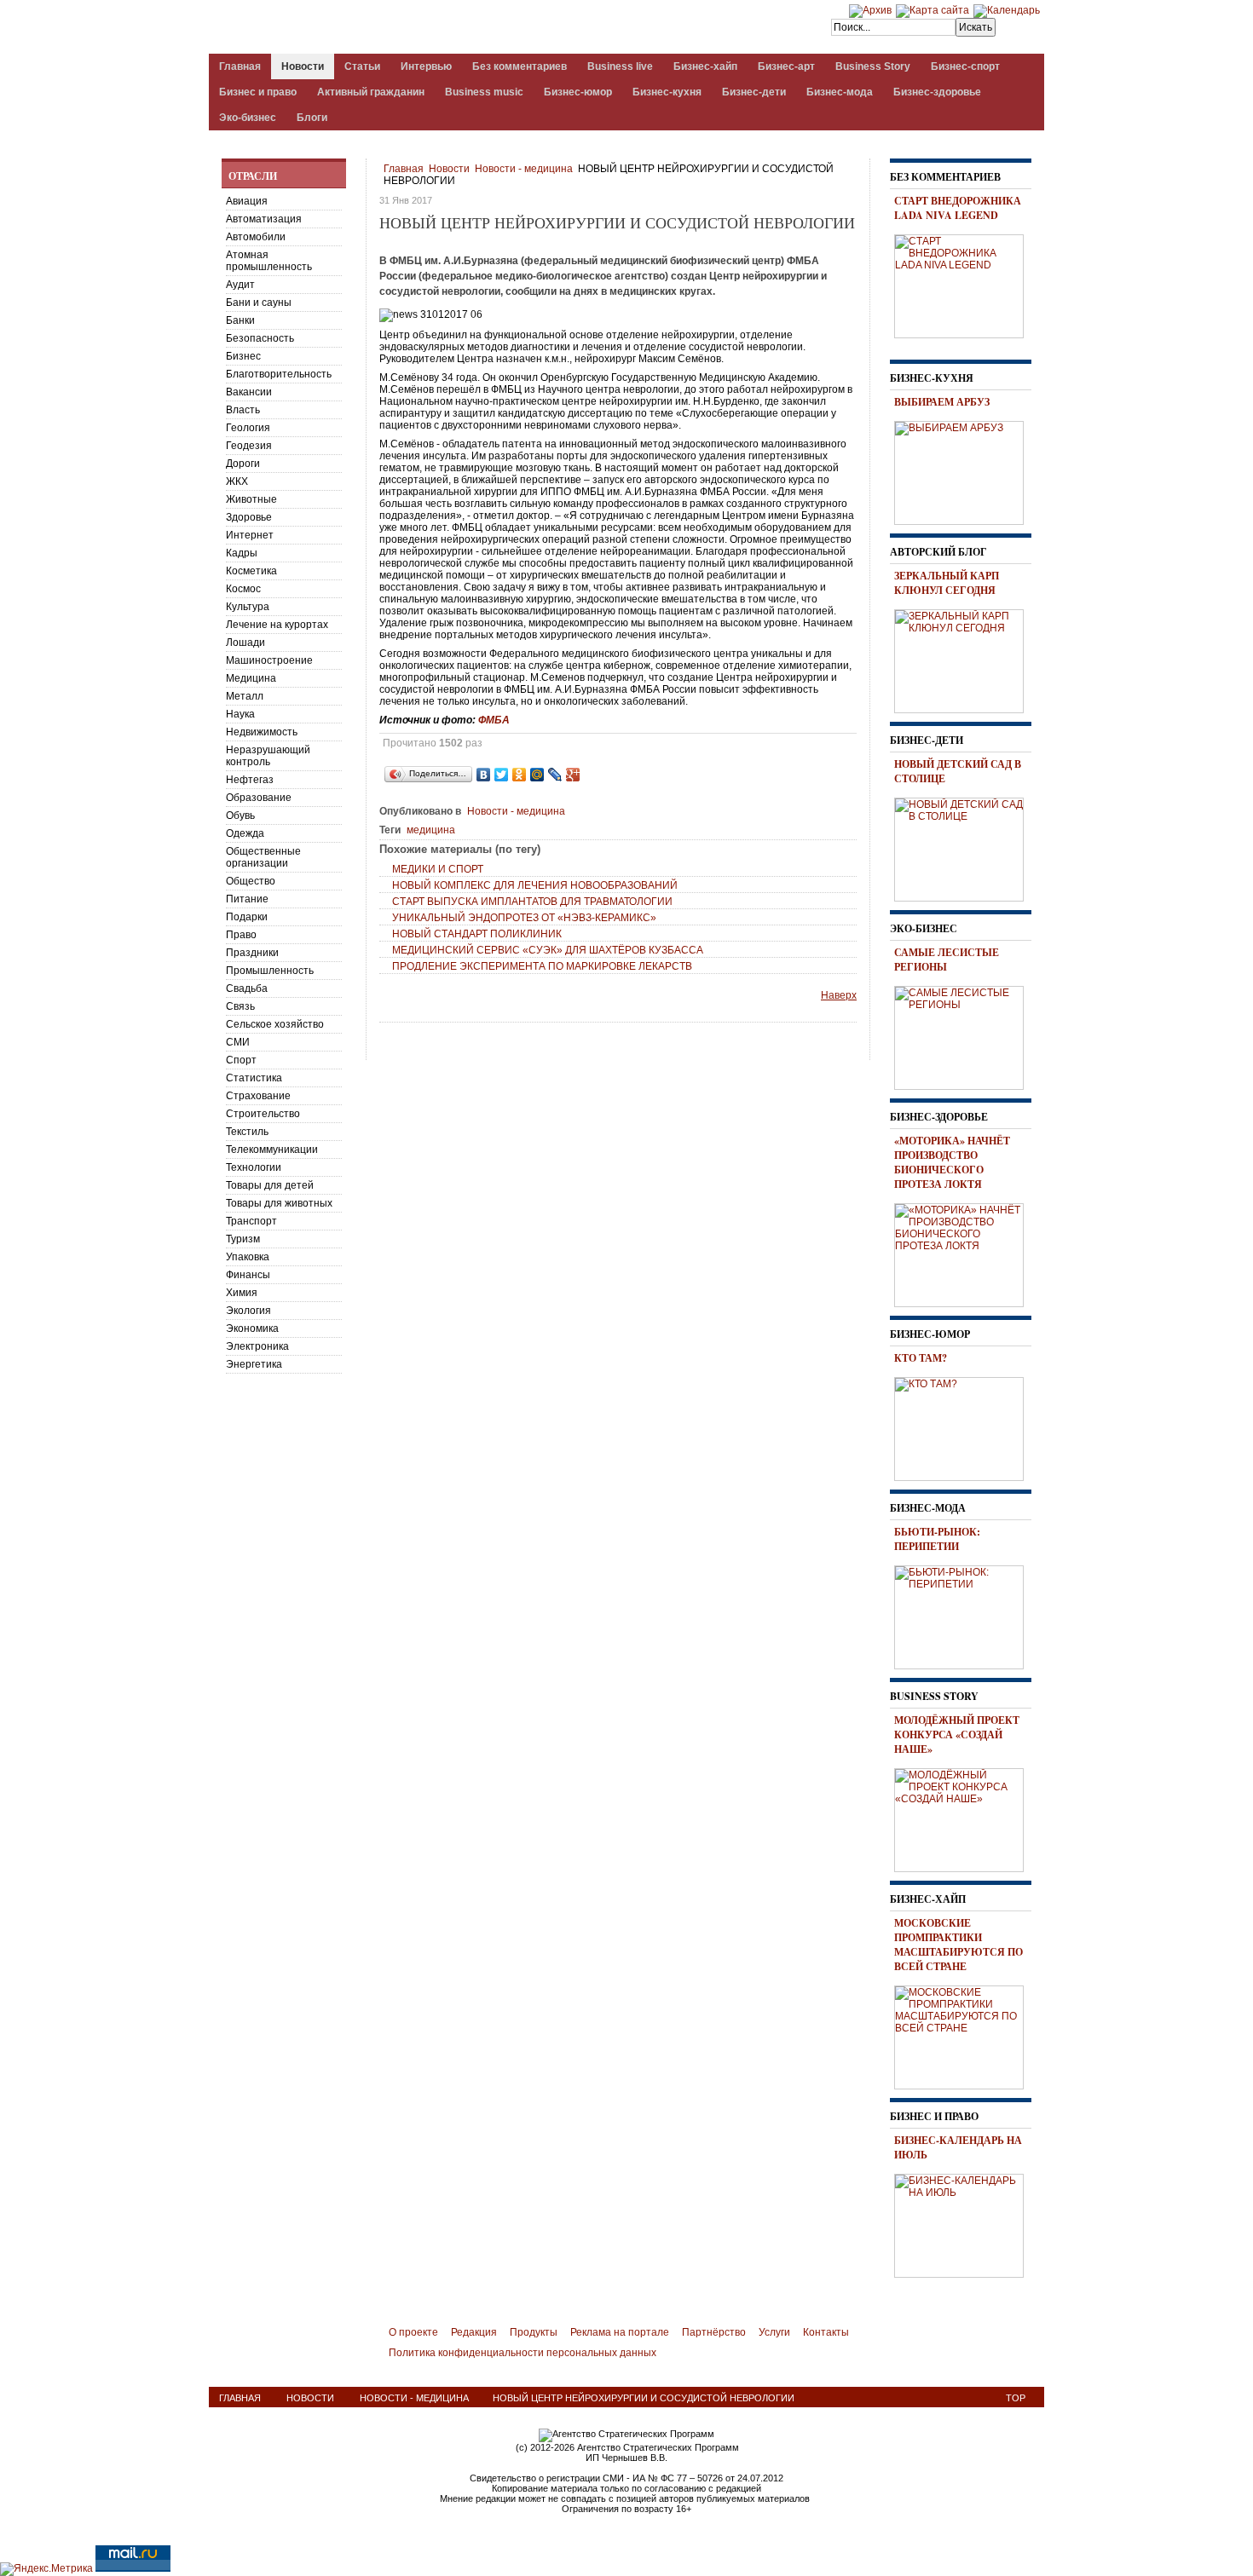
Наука (240, 714)
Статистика (254, 1078)
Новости (449, 169)
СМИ (238, 1042)
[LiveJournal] (555, 775)
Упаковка (248, 1257)
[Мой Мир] (537, 775)
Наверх (839, 995)
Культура (248, 607)
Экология (248, 1311)
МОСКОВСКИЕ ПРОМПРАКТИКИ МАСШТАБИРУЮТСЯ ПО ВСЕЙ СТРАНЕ (959, 1945)
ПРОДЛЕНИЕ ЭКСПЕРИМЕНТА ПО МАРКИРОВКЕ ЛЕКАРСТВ (542, 966)
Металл (245, 696)
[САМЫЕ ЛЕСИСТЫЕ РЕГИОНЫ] (965, 1035)
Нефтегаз (250, 780)
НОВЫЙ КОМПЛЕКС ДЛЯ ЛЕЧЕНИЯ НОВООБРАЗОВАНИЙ (535, 885)
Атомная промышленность (269, 261)
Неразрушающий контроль (268, 756)
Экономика (252, 1328)
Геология (248, 428)
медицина (431, 830)
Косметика (251, 571)
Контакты (826, 2332)
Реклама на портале (620, 2332)
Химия (242, 1293)
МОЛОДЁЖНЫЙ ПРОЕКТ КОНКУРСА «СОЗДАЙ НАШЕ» (957, 1735)
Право (241, 935)
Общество (251, 881)
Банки (240, 320)
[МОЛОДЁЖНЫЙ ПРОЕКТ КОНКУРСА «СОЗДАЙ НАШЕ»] (965, 1818)
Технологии (254, 1167)
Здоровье (249, 517)
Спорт (241, 1060)
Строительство (263, 1114)
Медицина (251, 678)
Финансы (248, 1275)
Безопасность (260, 338)
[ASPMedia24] (352, 29)
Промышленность (270, 971)
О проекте (413, 2332)
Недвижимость (262, 732)
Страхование (258, 1096)
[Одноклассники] (520, 775)
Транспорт (251, 1221)
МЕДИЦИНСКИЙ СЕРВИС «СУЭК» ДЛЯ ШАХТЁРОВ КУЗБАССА (548, 950)
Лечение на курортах (277, 625)
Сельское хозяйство (275, 1024)
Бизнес (243, 356)
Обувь (240, 815)
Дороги (243, 464)
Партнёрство (714, 2332)
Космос (243, 589)
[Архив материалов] (870, 10)
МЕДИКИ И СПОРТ (438, 869)
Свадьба (247, 988)
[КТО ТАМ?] (965, 1426)
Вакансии (249, 392)
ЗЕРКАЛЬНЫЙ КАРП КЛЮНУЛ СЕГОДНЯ (947, 583)
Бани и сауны (259, 303)
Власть (243, 410)
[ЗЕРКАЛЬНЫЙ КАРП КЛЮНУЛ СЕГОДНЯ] (965, 659)
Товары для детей (270, 1185)
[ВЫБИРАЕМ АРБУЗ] (965, 470)
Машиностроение (269, 660)
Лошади (245, 643)
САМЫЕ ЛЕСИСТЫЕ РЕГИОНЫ (947, 960)
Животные (251, 499)
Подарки (247, 917)
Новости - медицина (524, 169)
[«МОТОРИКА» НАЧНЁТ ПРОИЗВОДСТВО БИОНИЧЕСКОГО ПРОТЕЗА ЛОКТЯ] (965, 1253)
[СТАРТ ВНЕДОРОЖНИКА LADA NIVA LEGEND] (965, 284)
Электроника (257, 1346)
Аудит (240, 285)
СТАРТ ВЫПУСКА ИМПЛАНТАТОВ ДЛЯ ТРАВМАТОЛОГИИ (532, 902)
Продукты (534, 2332)
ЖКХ (237, 481)
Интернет (250, 535)
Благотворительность (279, 374)
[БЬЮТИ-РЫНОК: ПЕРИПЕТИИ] (965, 1615)
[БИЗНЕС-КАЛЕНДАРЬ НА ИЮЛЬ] (965, 2223)
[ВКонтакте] (484, 775)
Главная (404, 169)
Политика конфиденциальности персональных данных (523, 2353)
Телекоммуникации (272, 1150)
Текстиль (247, 1132)
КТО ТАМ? (921, 1358)
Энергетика (254, 1364)
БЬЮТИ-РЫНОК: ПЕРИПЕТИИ (937, 1539)
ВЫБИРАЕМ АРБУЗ (942, 402)
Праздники (252, 953)
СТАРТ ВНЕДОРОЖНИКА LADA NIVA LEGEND (958, 208)
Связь (240, 1006)
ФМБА (494, 720)
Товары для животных (279, 1203)
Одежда (245, 833)
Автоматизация (264, 219)
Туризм (243, 1239)
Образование (259, 798)
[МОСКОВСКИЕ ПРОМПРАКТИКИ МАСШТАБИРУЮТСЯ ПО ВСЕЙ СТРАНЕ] (965, 2035)
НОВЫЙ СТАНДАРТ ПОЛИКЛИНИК (477, 934)
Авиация (247, 201)
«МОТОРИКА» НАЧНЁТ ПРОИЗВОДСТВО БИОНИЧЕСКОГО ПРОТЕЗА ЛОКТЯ (952, 1162)
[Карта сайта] (933, 10)
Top (1016, 2398)
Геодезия (249, 446)
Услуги (774, 2332)
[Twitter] (502, 775)
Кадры (242, 553)
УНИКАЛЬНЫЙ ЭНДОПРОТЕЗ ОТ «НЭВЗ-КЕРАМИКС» (524, 918)
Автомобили (256, 237)
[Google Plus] (573, 775)
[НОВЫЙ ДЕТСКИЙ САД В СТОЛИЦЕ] (965, 847)
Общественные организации (263, 857)
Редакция (474, 2332)
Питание (247, 899)
